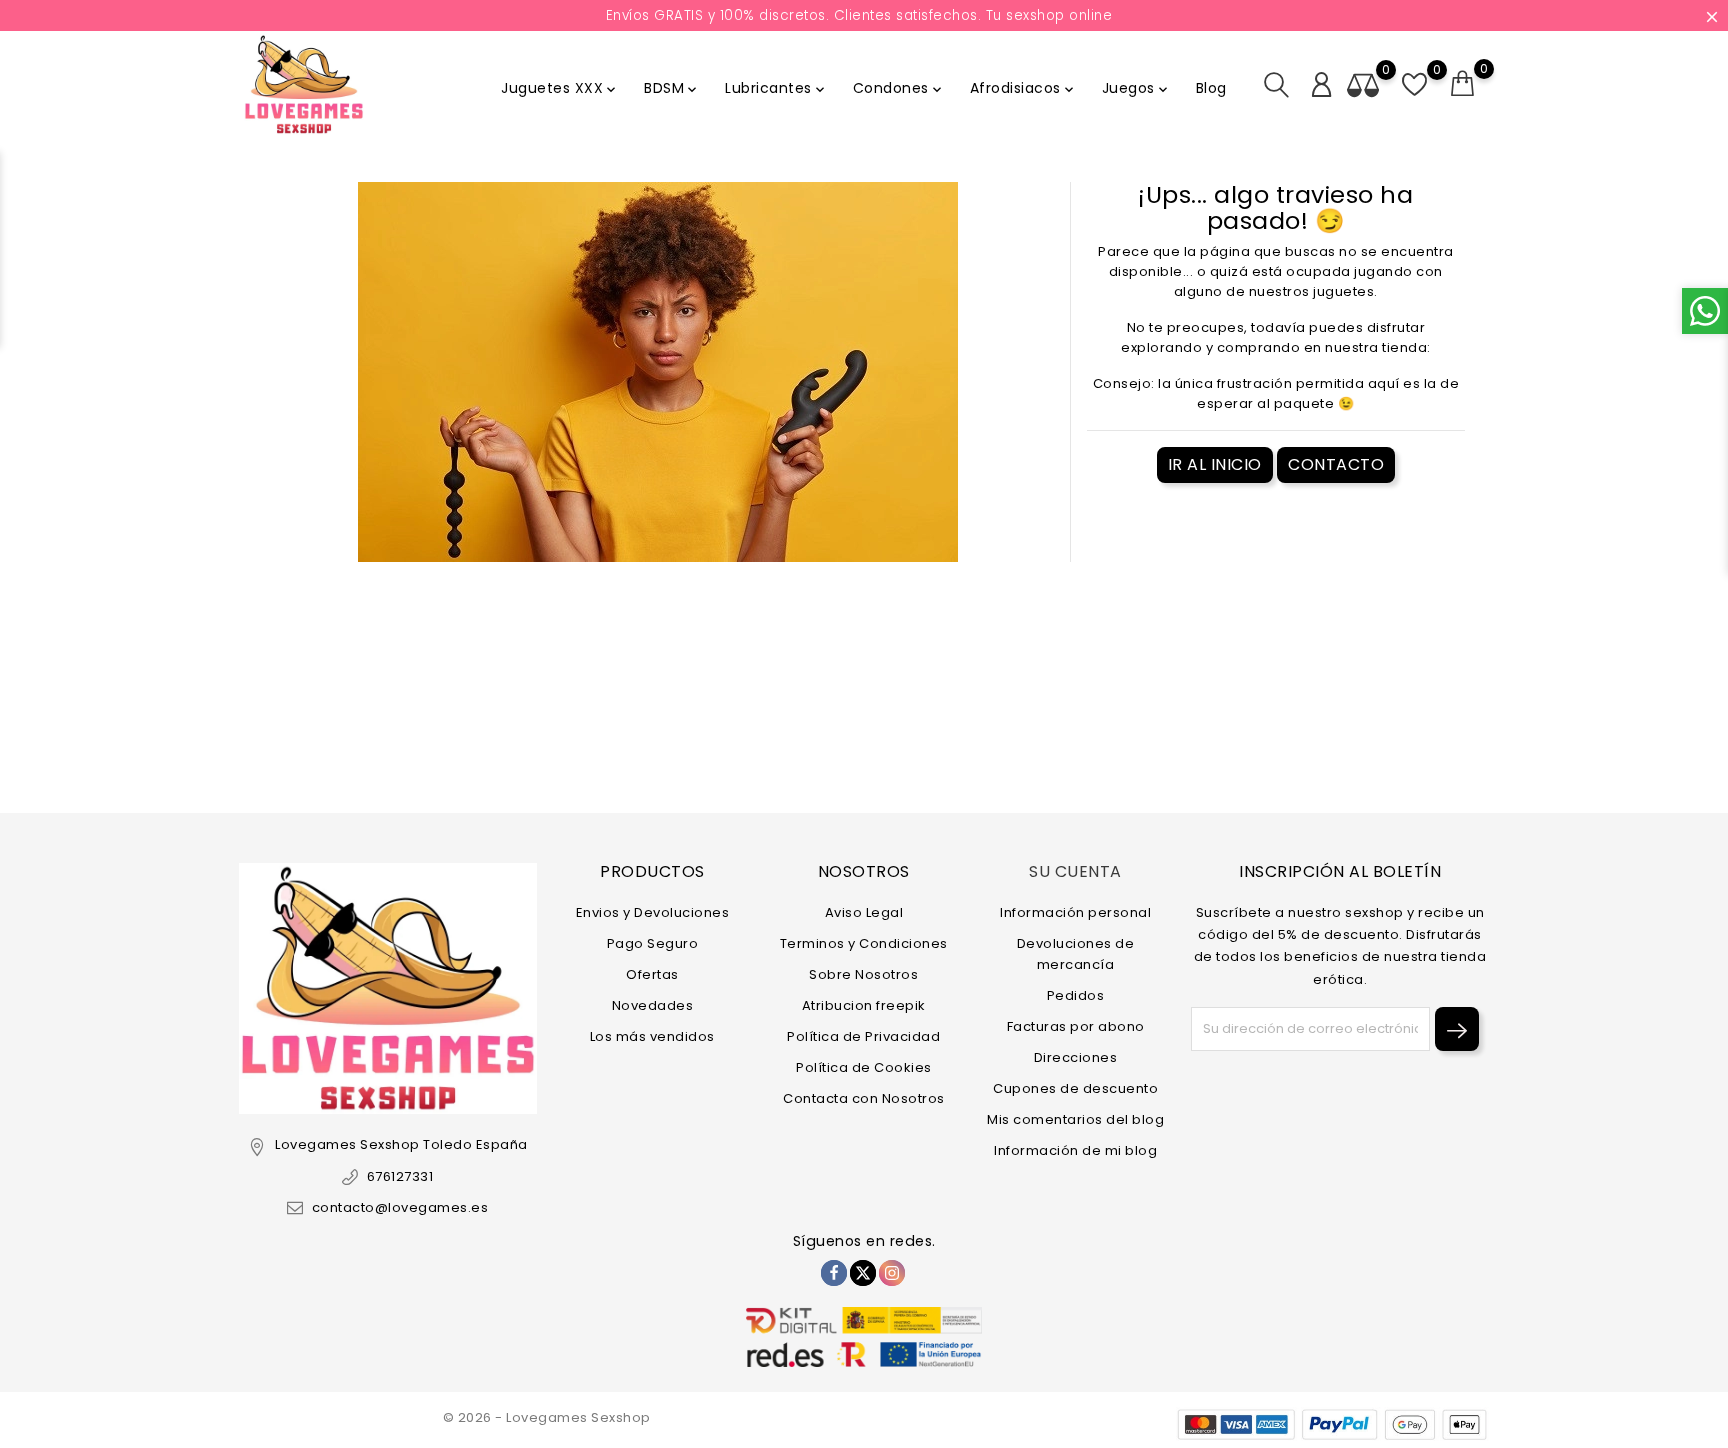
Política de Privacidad (863, 1036)
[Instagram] (892, 1273)
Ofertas (652, 974)
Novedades (653, 1005)
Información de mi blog (1075, 1150)
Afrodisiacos (1023, 88)
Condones (899, 88)
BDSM (672, 88)
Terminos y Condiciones (864, 943)
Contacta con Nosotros (864, 1098)
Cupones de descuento (1075, 1088)
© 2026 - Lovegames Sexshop (547, 1417)
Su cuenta (1075, 871)
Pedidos (1076, 995)
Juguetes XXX (560, 88)
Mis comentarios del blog (1075, 1119)
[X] (863, 1273)
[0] (1463, 84)
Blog (1211, 88)
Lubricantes (776, 88)
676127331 (400, 1176)
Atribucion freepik (864, 1005)
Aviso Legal (864, 912)
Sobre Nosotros (863, 974)
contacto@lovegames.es (400, 1207)
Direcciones (1076, 1057)
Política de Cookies (864, 1067)
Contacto (1336, 464)
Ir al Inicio (1215, 464)
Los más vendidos (652, 1036)
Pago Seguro (653, 943)
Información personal (1075, 912)
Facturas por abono (1076, 1026)
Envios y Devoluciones (653, 912)
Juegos (1136, 88)
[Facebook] (834, 1273)
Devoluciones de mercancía (1076, 954)
